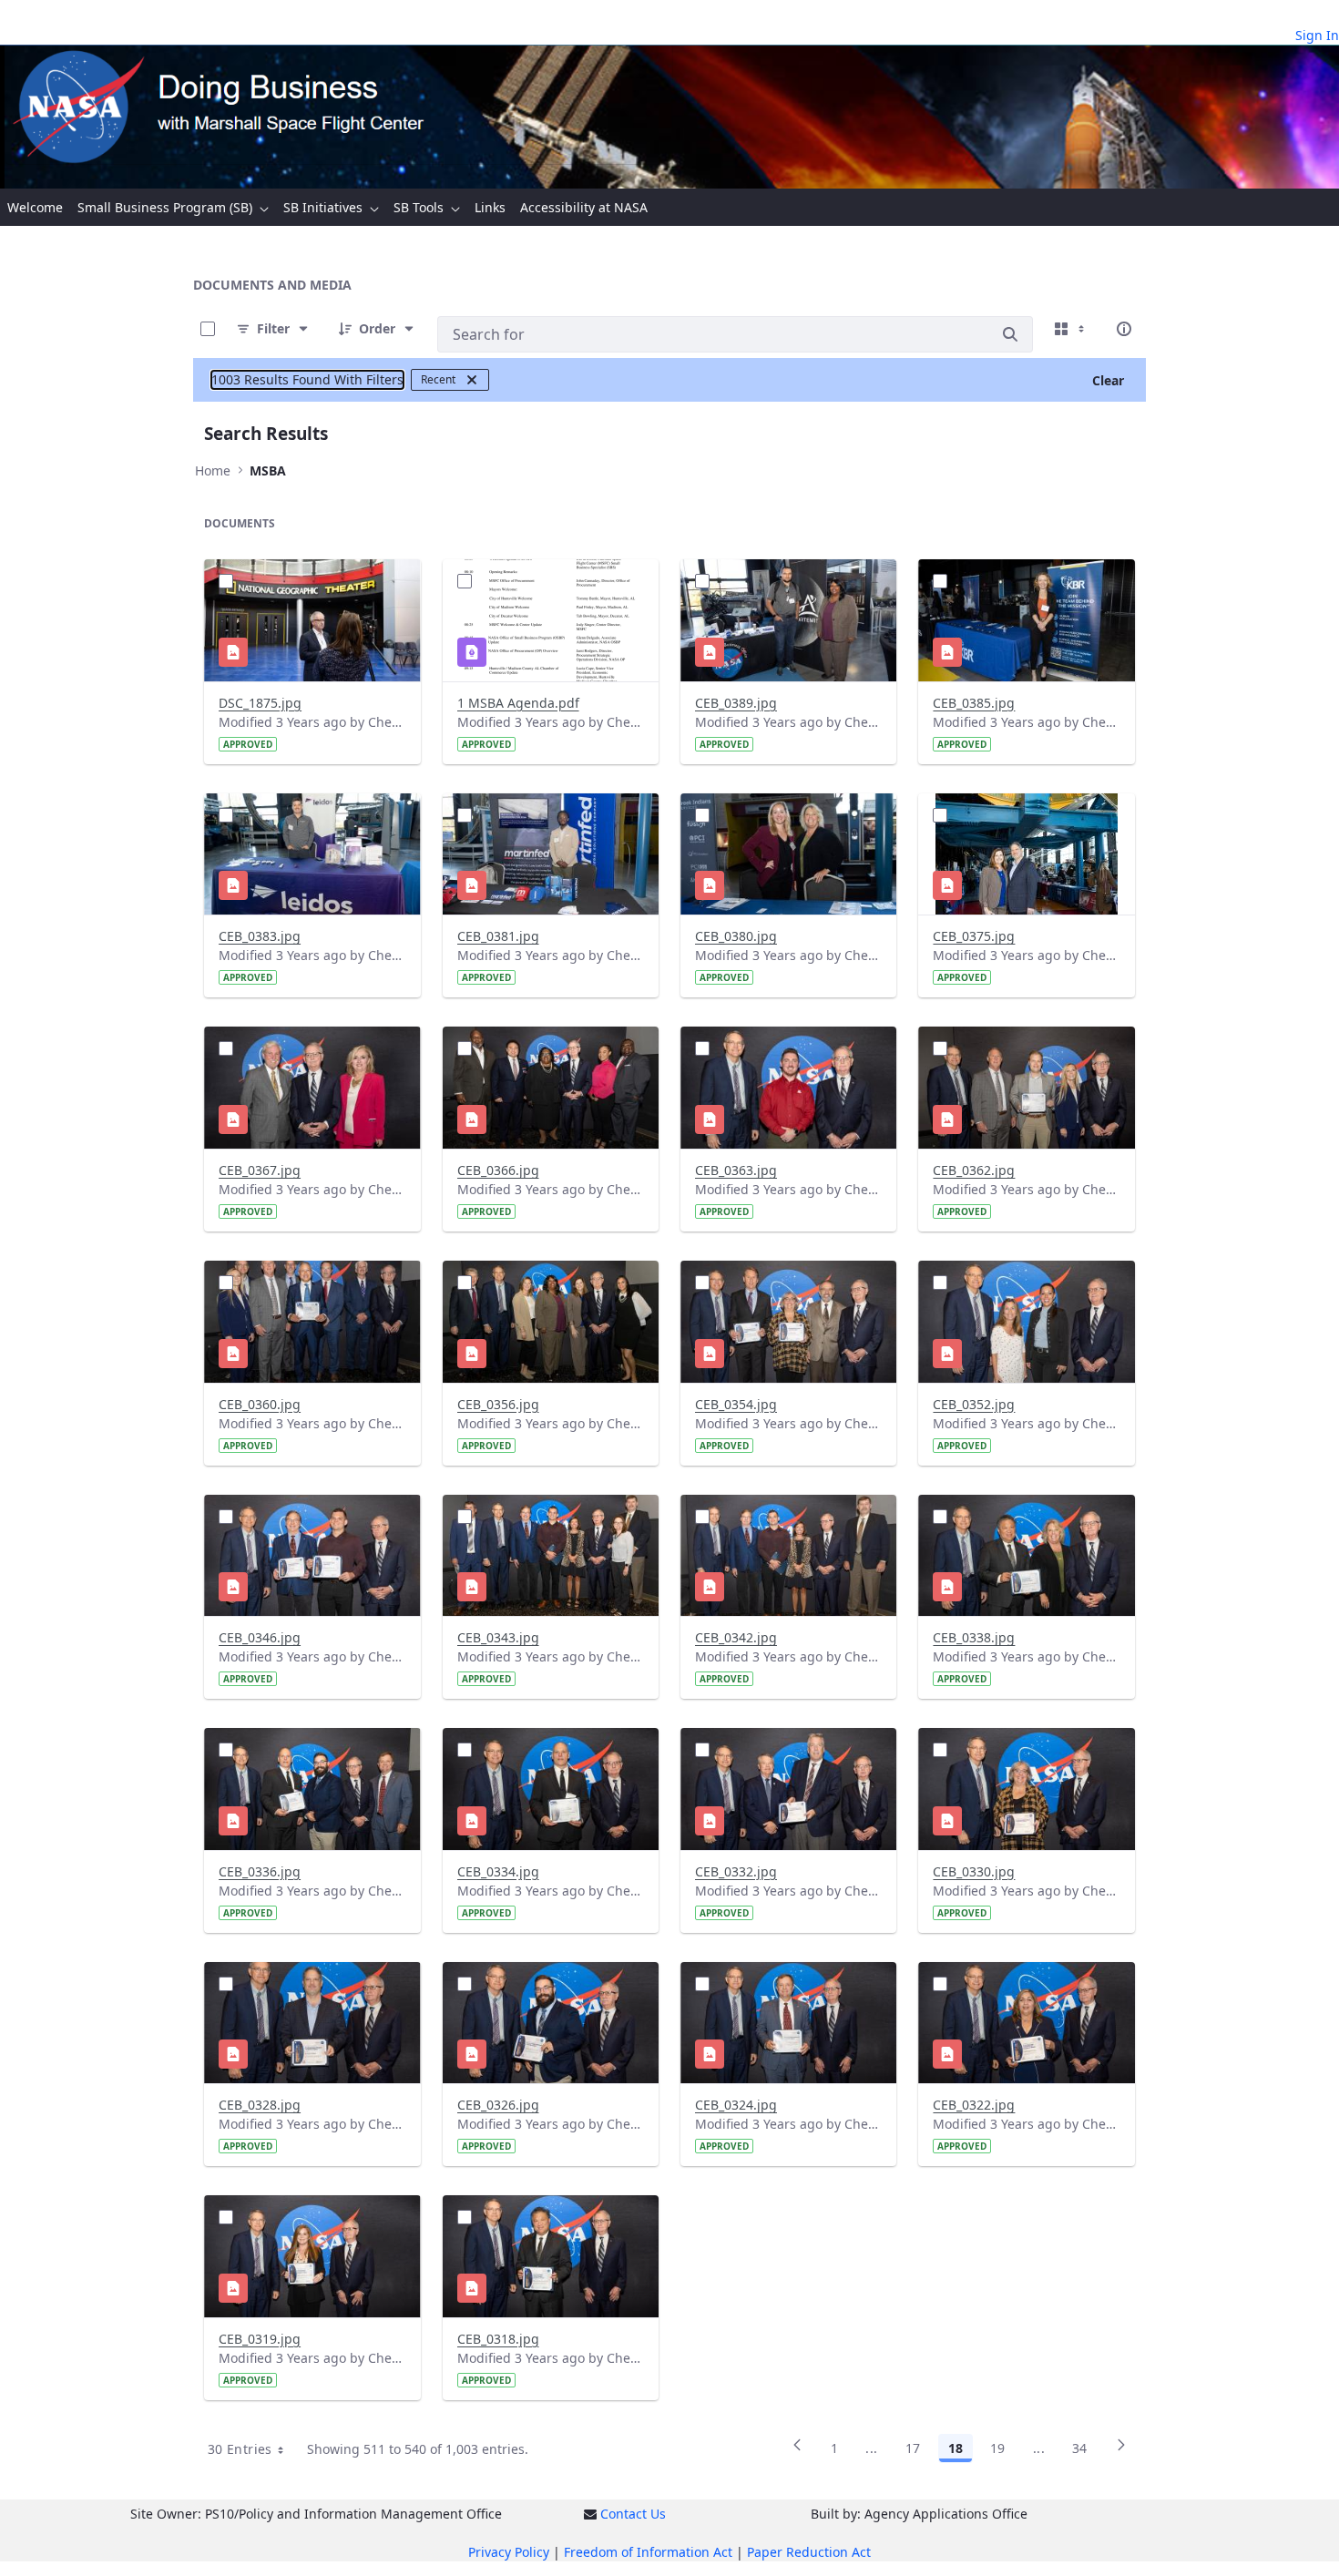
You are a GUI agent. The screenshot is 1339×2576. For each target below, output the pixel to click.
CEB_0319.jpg (260, 2339)
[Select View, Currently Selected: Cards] (1071, 329)
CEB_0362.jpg (974, 1170)
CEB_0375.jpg (974, 936)
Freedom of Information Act (648, 2552)
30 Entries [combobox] (240, 2449)
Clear (1108, 380)
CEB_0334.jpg (498, 1871)
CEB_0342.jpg (736, 1637)
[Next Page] (1121, 2451)
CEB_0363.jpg (736, 1170)
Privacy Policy (509, 2552)
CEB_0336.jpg (260, 1871)
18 (956, 2448)
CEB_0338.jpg (974, 1637)
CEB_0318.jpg (498, 2339)
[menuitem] (35, 207)
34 (1080, 2448)
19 (998, 2448)
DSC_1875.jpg (260, 703)
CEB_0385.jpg (974, 703)
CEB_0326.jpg (498, 2105)
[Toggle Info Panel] (1124, 329)
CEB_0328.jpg (260, 2105)
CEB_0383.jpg (260, 936)
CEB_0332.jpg (736, 1871)
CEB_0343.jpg (498, 1637)
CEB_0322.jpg (974, 2105)
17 (913, 2448)
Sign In (1317, 35)
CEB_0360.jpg (260, 1404)
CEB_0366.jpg (498, 1170)
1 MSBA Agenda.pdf (518, 703)
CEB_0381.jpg (498, 936)
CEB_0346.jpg (260, 1637)
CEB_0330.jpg (974, 1871)
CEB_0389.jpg (736, 703)
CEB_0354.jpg (736, 1404)
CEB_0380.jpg (736, 936)
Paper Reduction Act (809, 2552)
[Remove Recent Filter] (472, 380)
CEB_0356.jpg (498, 1404)
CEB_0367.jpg (260, 1170)
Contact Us (633, 2514)
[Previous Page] (797, 2451)
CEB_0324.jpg (736, 2105)
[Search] (1010, 334)
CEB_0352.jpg (974, 1404)
